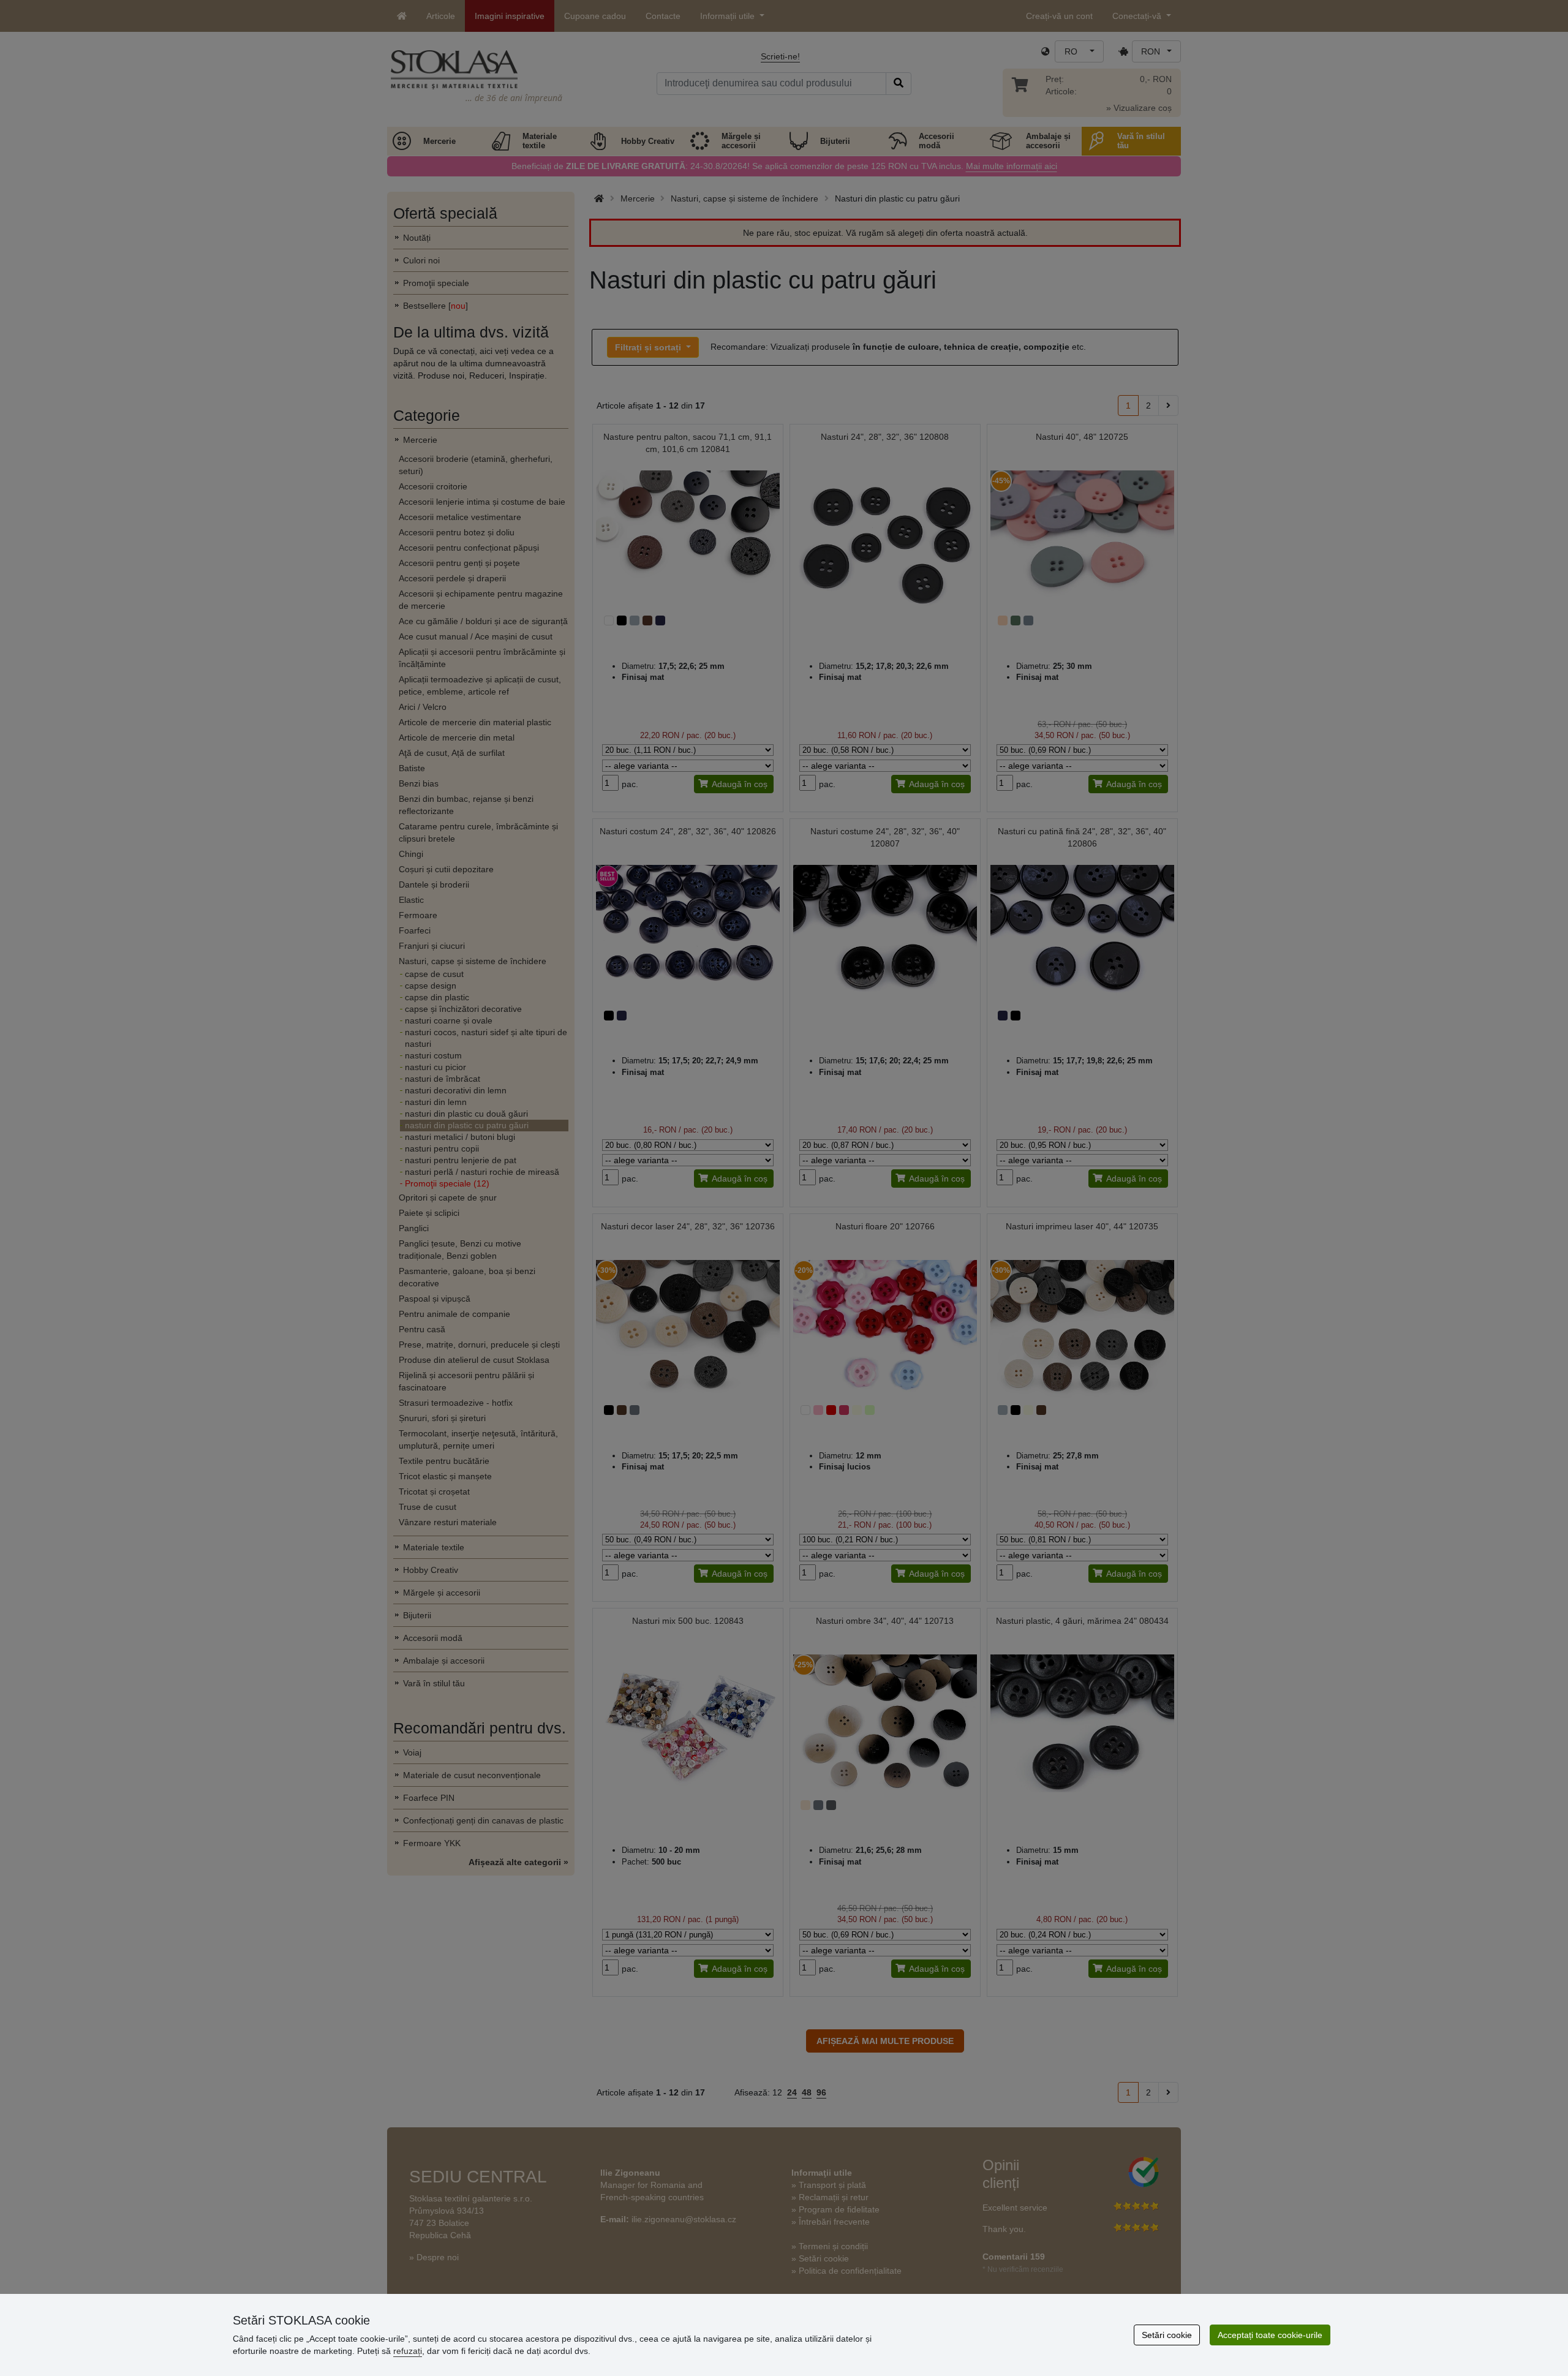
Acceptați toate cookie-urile (1270, 2335)
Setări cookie (1167, 2335)
